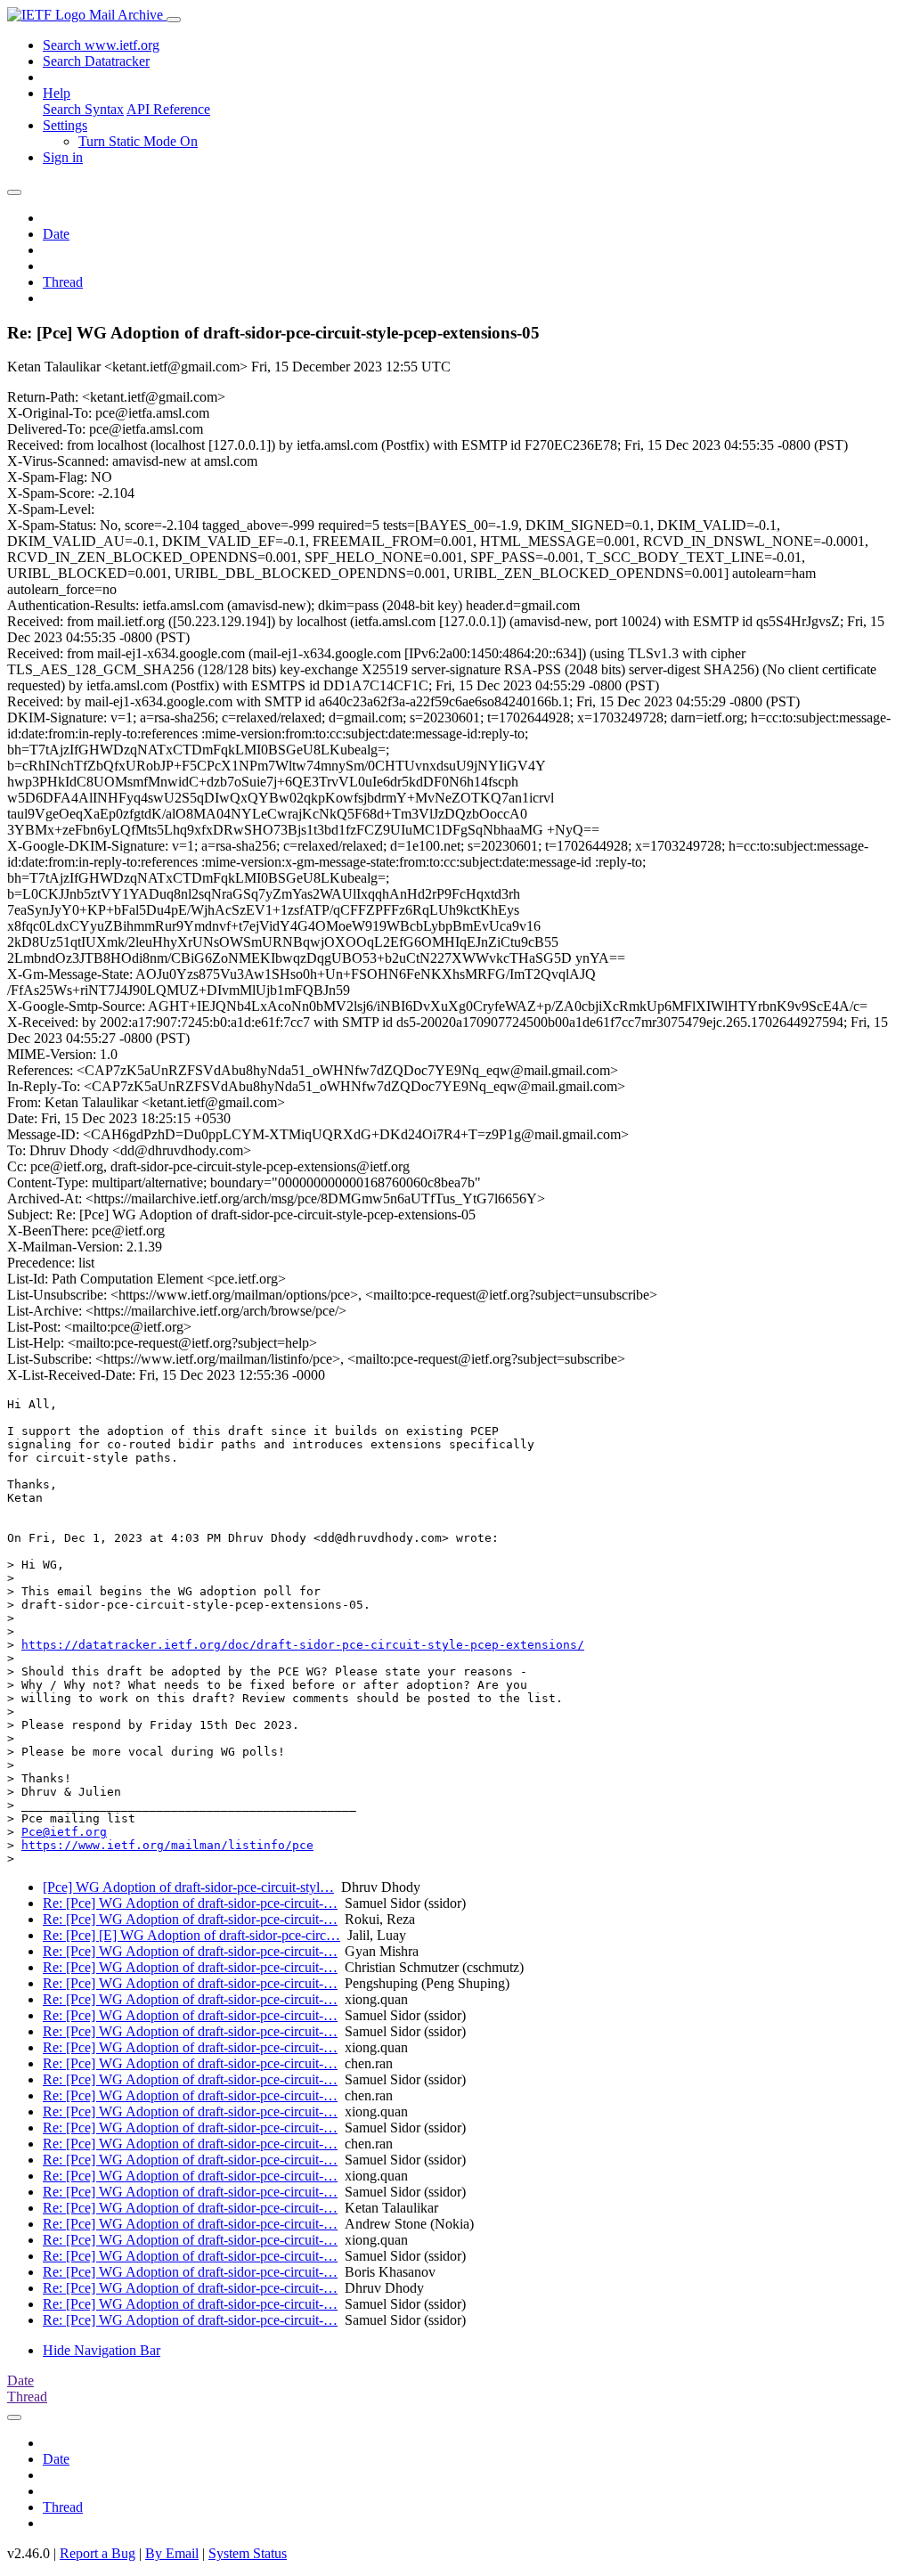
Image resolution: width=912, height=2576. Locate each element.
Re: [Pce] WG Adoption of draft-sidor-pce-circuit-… (190, 1903)
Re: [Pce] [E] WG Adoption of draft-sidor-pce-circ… (191, 1935)
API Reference (168, 109)
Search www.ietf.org (101, 45)
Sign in (63, 157)
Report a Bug (98, 2553)
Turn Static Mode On (138, 141)
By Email (172, 2553)
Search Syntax (83, 109)
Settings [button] (65, 125)
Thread (63, 282)
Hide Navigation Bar (102, 2350)
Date (56, 234)
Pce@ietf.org (64, 1832)
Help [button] (57, 93)
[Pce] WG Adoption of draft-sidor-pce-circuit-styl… (188, 1887)
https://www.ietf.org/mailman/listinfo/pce (167, 1845)
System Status (248, 2553)
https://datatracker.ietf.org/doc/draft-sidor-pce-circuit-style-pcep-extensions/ (303, 1645)
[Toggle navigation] (174, 20)
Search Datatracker (96, 61)
